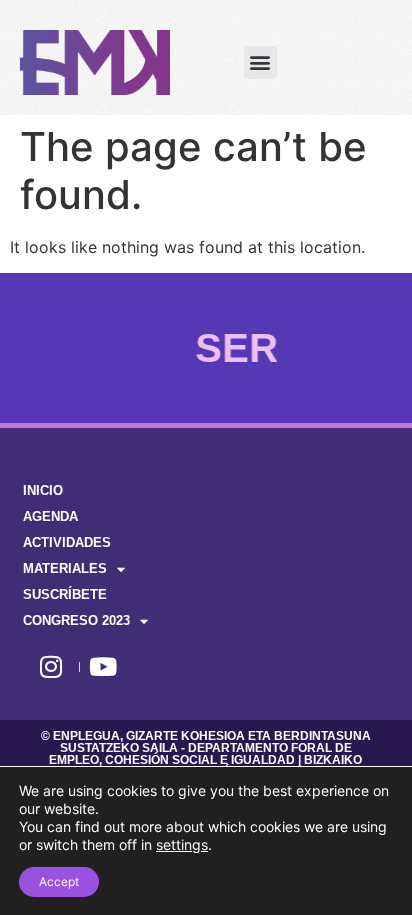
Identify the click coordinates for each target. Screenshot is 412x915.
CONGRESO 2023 (76, 620)
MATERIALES (65, 568)
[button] (260, 62)
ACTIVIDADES (67, 542)
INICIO (43, 490)
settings (182, 844)
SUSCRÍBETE (65, 594)
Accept (59, 881)
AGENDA (50, 516)
